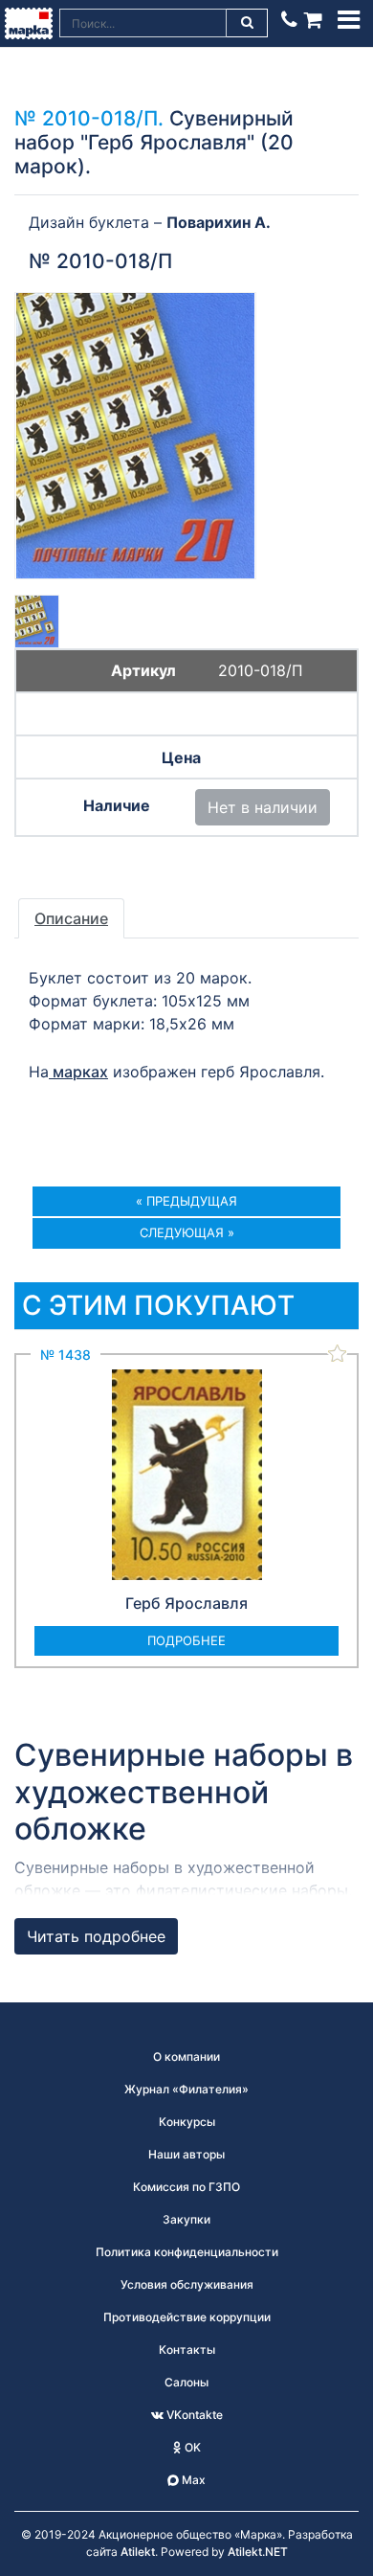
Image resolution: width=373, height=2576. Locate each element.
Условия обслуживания (187, 2284)
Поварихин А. (219, 222)
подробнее (186, 1640)
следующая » (187, 1232)
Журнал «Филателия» (186, 2089)
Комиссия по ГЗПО (186, 2187)
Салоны (186, 2382)
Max (192, 2480)
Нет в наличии (263, 807)
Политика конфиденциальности (187, 2252)
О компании (186, 2056)
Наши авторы (186, 2154)
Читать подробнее (96, 1936)
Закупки (186, 2219)
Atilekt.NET (258, 2552)
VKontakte (193, 2415)
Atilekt (138, 2552)
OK (191, 2447)
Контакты (187, 2350)
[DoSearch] (248, 23)
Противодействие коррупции (187, 2317)
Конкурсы (187, 2122)
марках (78, 1072)
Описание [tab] (71, 918)
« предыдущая (186, 1201)
